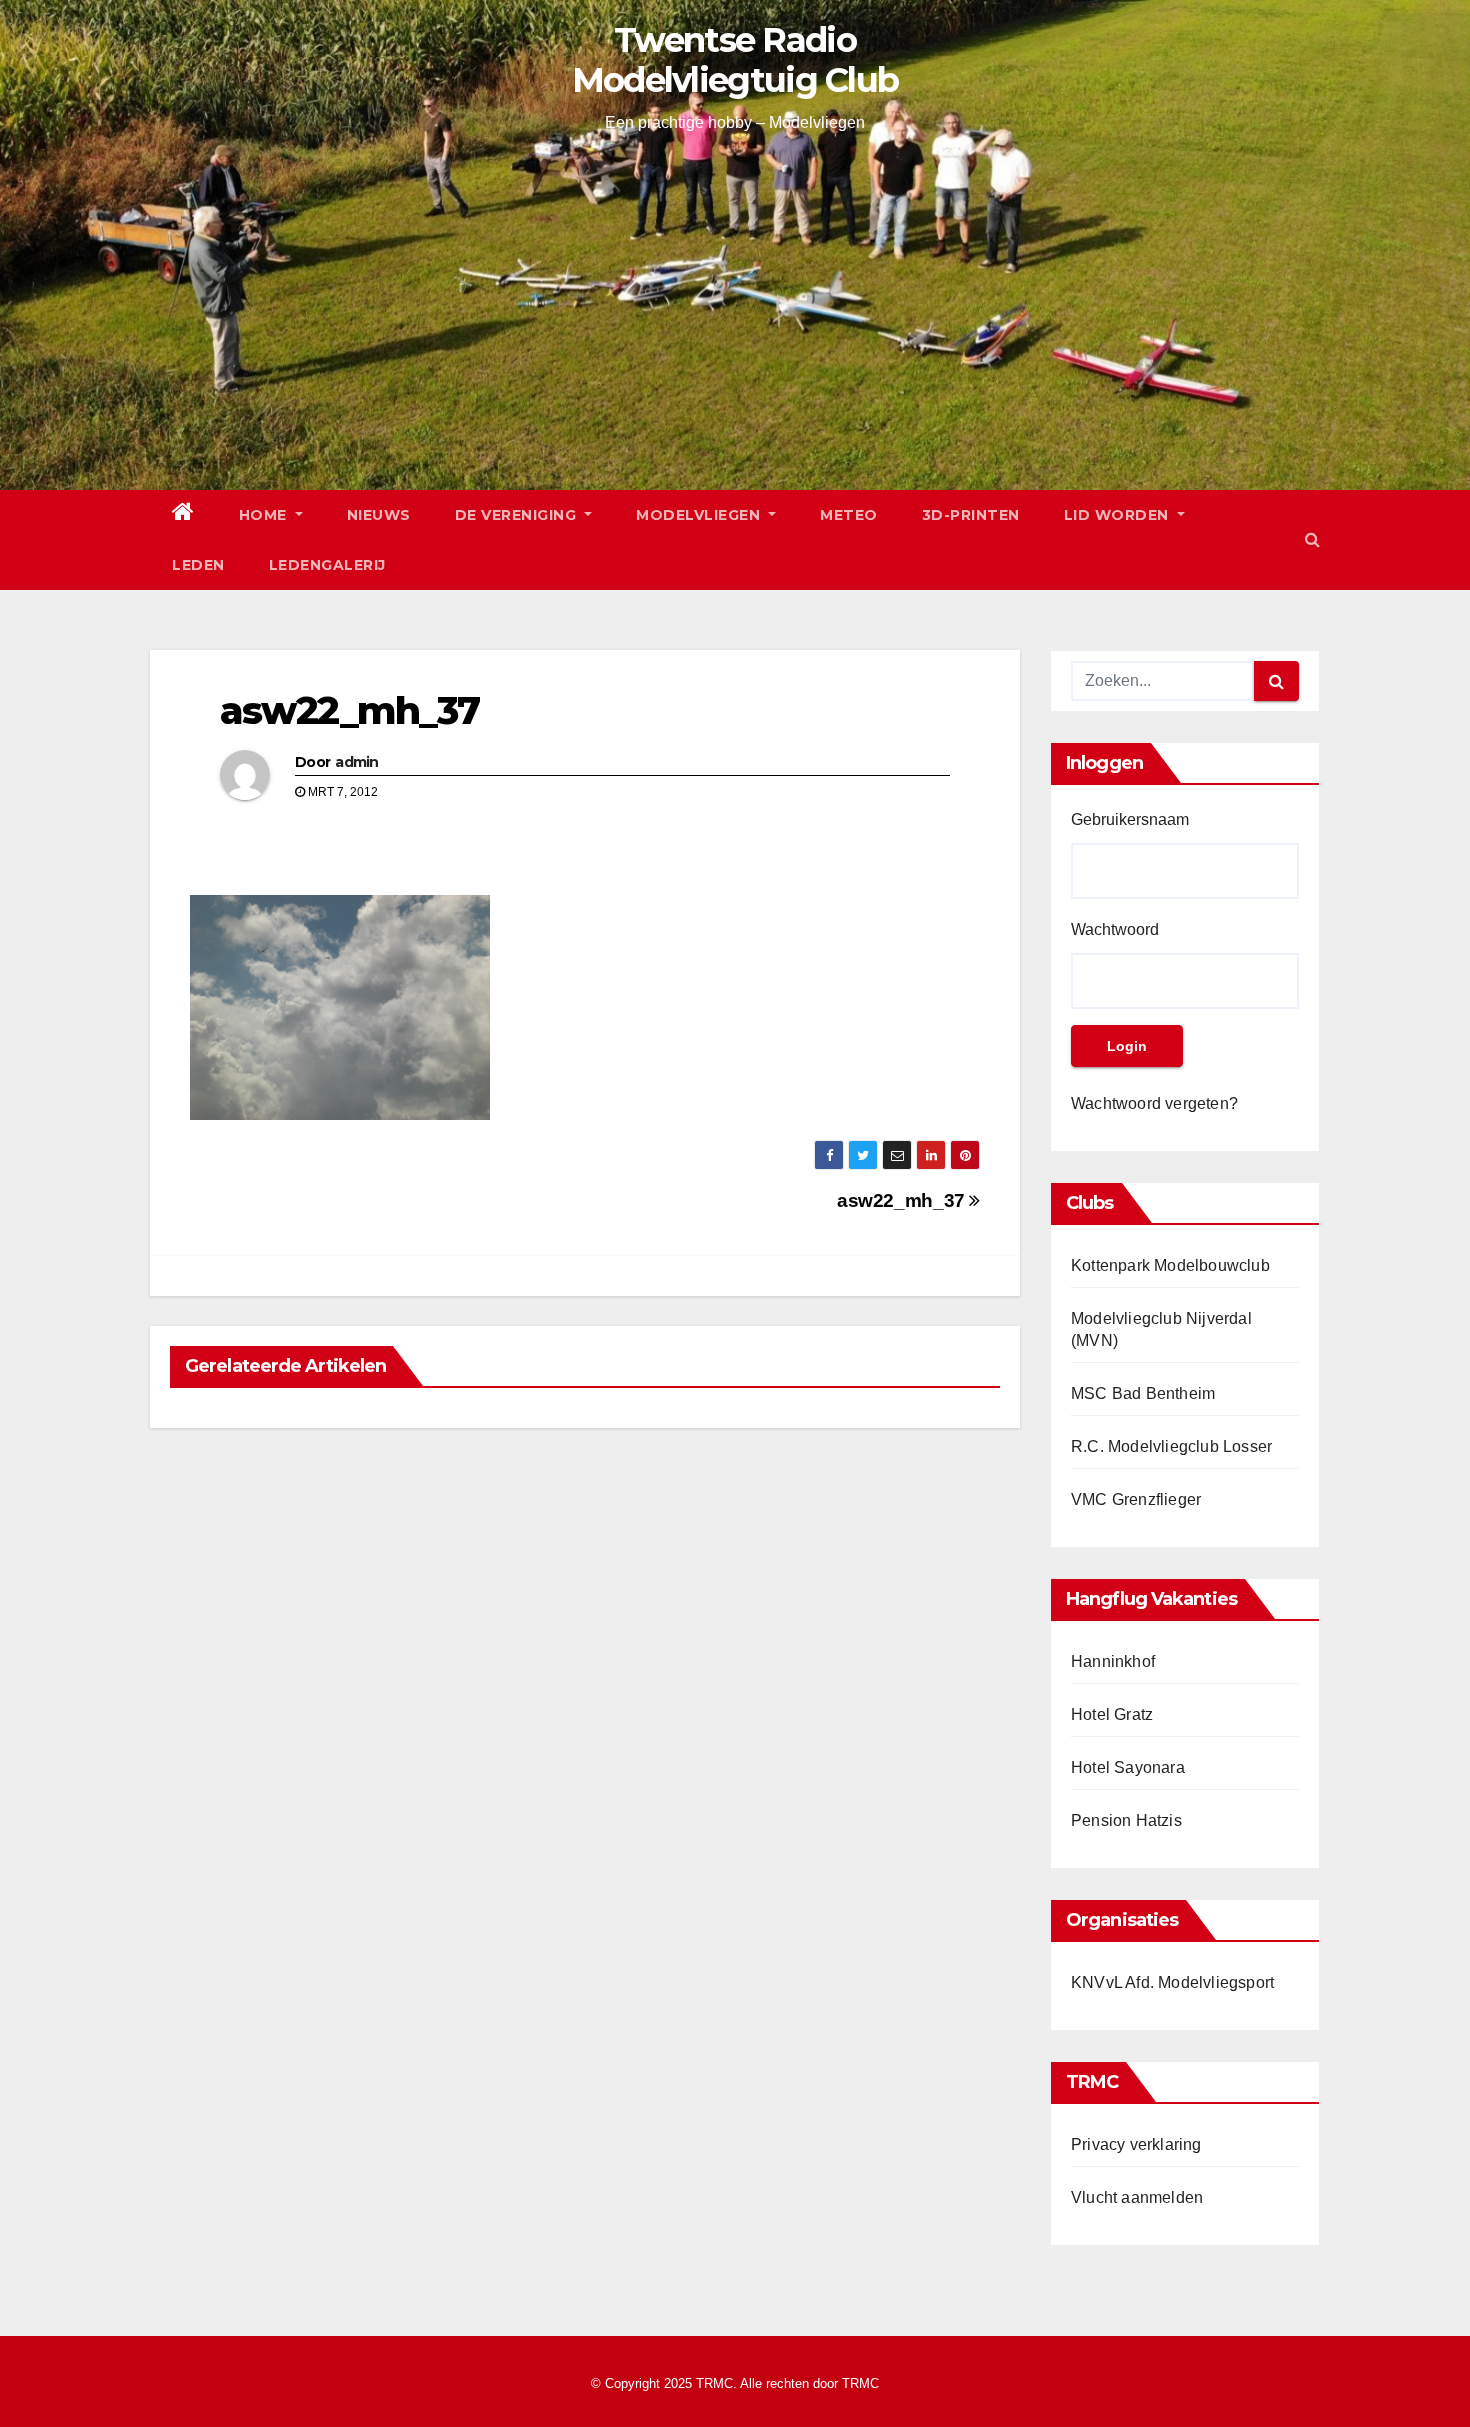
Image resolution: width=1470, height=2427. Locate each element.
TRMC (860, 2383)
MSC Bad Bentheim (1143, 1393)
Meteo (849, 515)
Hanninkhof (1113, 1661)
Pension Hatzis (1126, 1820)
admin (357, 762)
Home (265, 515)
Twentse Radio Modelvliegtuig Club (735, 60)
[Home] (183, 515)
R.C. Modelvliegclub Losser (1171, 1446)
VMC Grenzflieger (1136, 1499)
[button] (1312, 539)
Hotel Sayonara (1128, 1767)
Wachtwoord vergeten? (1154, 1103)
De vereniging (518, 515)
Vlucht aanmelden (1137, 2197)
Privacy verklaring (1136, 2144)
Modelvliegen (700, 515)
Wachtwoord (1115, 929)
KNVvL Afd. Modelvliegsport (1172, 1982)
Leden (198, 565)
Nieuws (379, 515)
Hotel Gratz (1112, 1714)
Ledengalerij (327, 565)
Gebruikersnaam (1130, 819)
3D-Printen (971, 515)
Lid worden (1119, 515)
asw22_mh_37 (349, 710)
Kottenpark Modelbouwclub (1170, 1265)
